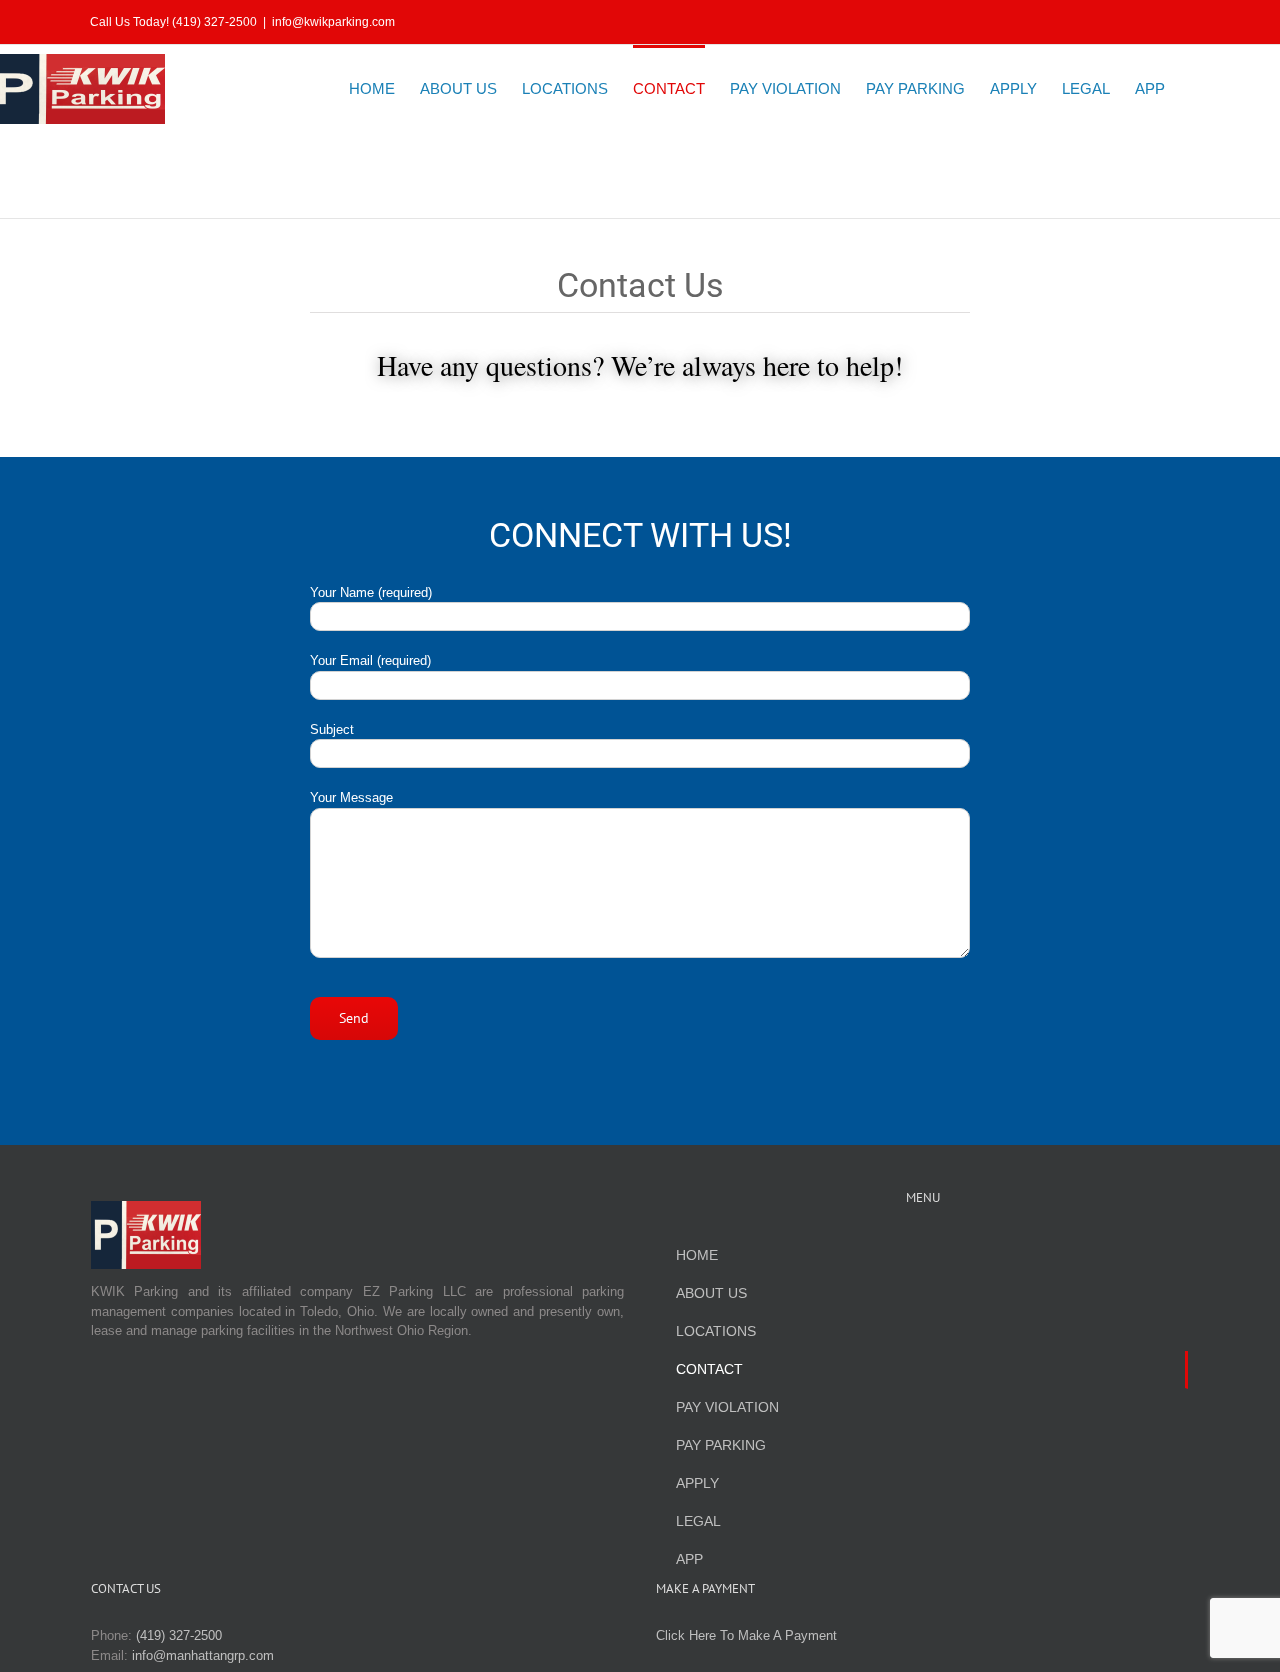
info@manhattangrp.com (203, 1655)
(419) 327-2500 (179, 1635)
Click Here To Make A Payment (746, 1635)
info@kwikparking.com (333, 22)
